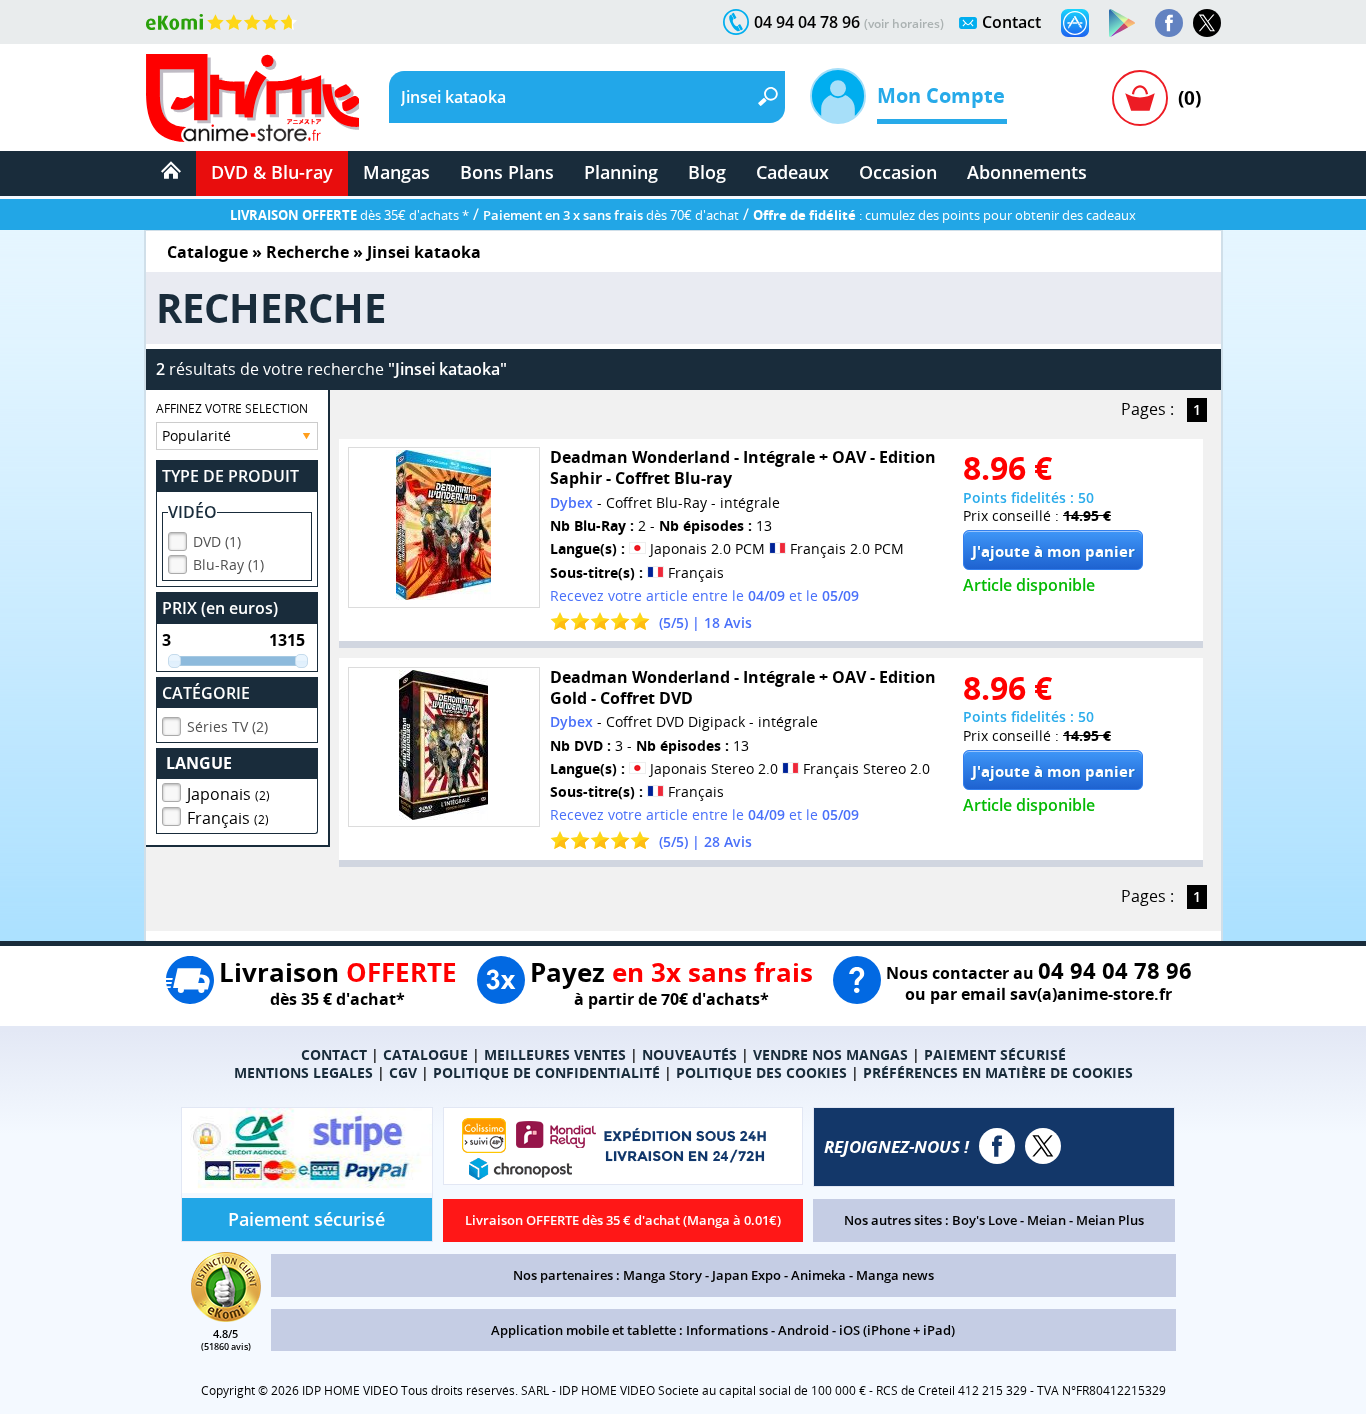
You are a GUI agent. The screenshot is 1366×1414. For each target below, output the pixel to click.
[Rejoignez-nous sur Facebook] (1169, 23)
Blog (707, 172)
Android (803, 1330)
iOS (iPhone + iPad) (897, 1330)
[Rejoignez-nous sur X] (1207, 23)
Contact (1011, 22)
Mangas (396, 172)
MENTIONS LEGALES (303, 1072)
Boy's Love (984, 1220)
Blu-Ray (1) (228, 564)
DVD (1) (217, 541)
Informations (727, 1330)
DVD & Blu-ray (272, 172)
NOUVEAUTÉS (689, 1054)
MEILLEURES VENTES (555, 1054)
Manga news (895, 1275)
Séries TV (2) (227, 726)
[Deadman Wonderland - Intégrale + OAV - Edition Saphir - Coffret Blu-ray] (444, 527)
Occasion (898, 172)
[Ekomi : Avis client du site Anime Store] (226, 1316)
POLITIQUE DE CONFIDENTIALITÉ (546, 1072)
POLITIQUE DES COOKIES (761, 1072)
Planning (621, 172)
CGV (403, 1072)
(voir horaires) (904, 23)
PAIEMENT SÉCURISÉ (995, 1054)
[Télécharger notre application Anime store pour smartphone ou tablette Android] (1122, 23)
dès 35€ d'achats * (349, 215)
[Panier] (1140, 98)
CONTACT (334, 1054)
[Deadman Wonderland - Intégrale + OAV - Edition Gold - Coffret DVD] (444, 747)
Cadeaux (792, 172)
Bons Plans (507, 172)
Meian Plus (1110, 1220)
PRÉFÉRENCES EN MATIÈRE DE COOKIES (998, 1072)
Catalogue (207, 252)
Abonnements (1027, 172)
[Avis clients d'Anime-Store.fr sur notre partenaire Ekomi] (221, 22)
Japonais (228, 794)
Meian (1046, 1220)
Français (228, 818)
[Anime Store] (252, 98)
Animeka (818, 1275)
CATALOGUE (425, 1054)
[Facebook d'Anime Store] (997, 1146)
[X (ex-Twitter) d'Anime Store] (1043, 1146)
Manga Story (662, 1275)
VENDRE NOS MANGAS (830, 1054)
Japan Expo (746, 1275)
